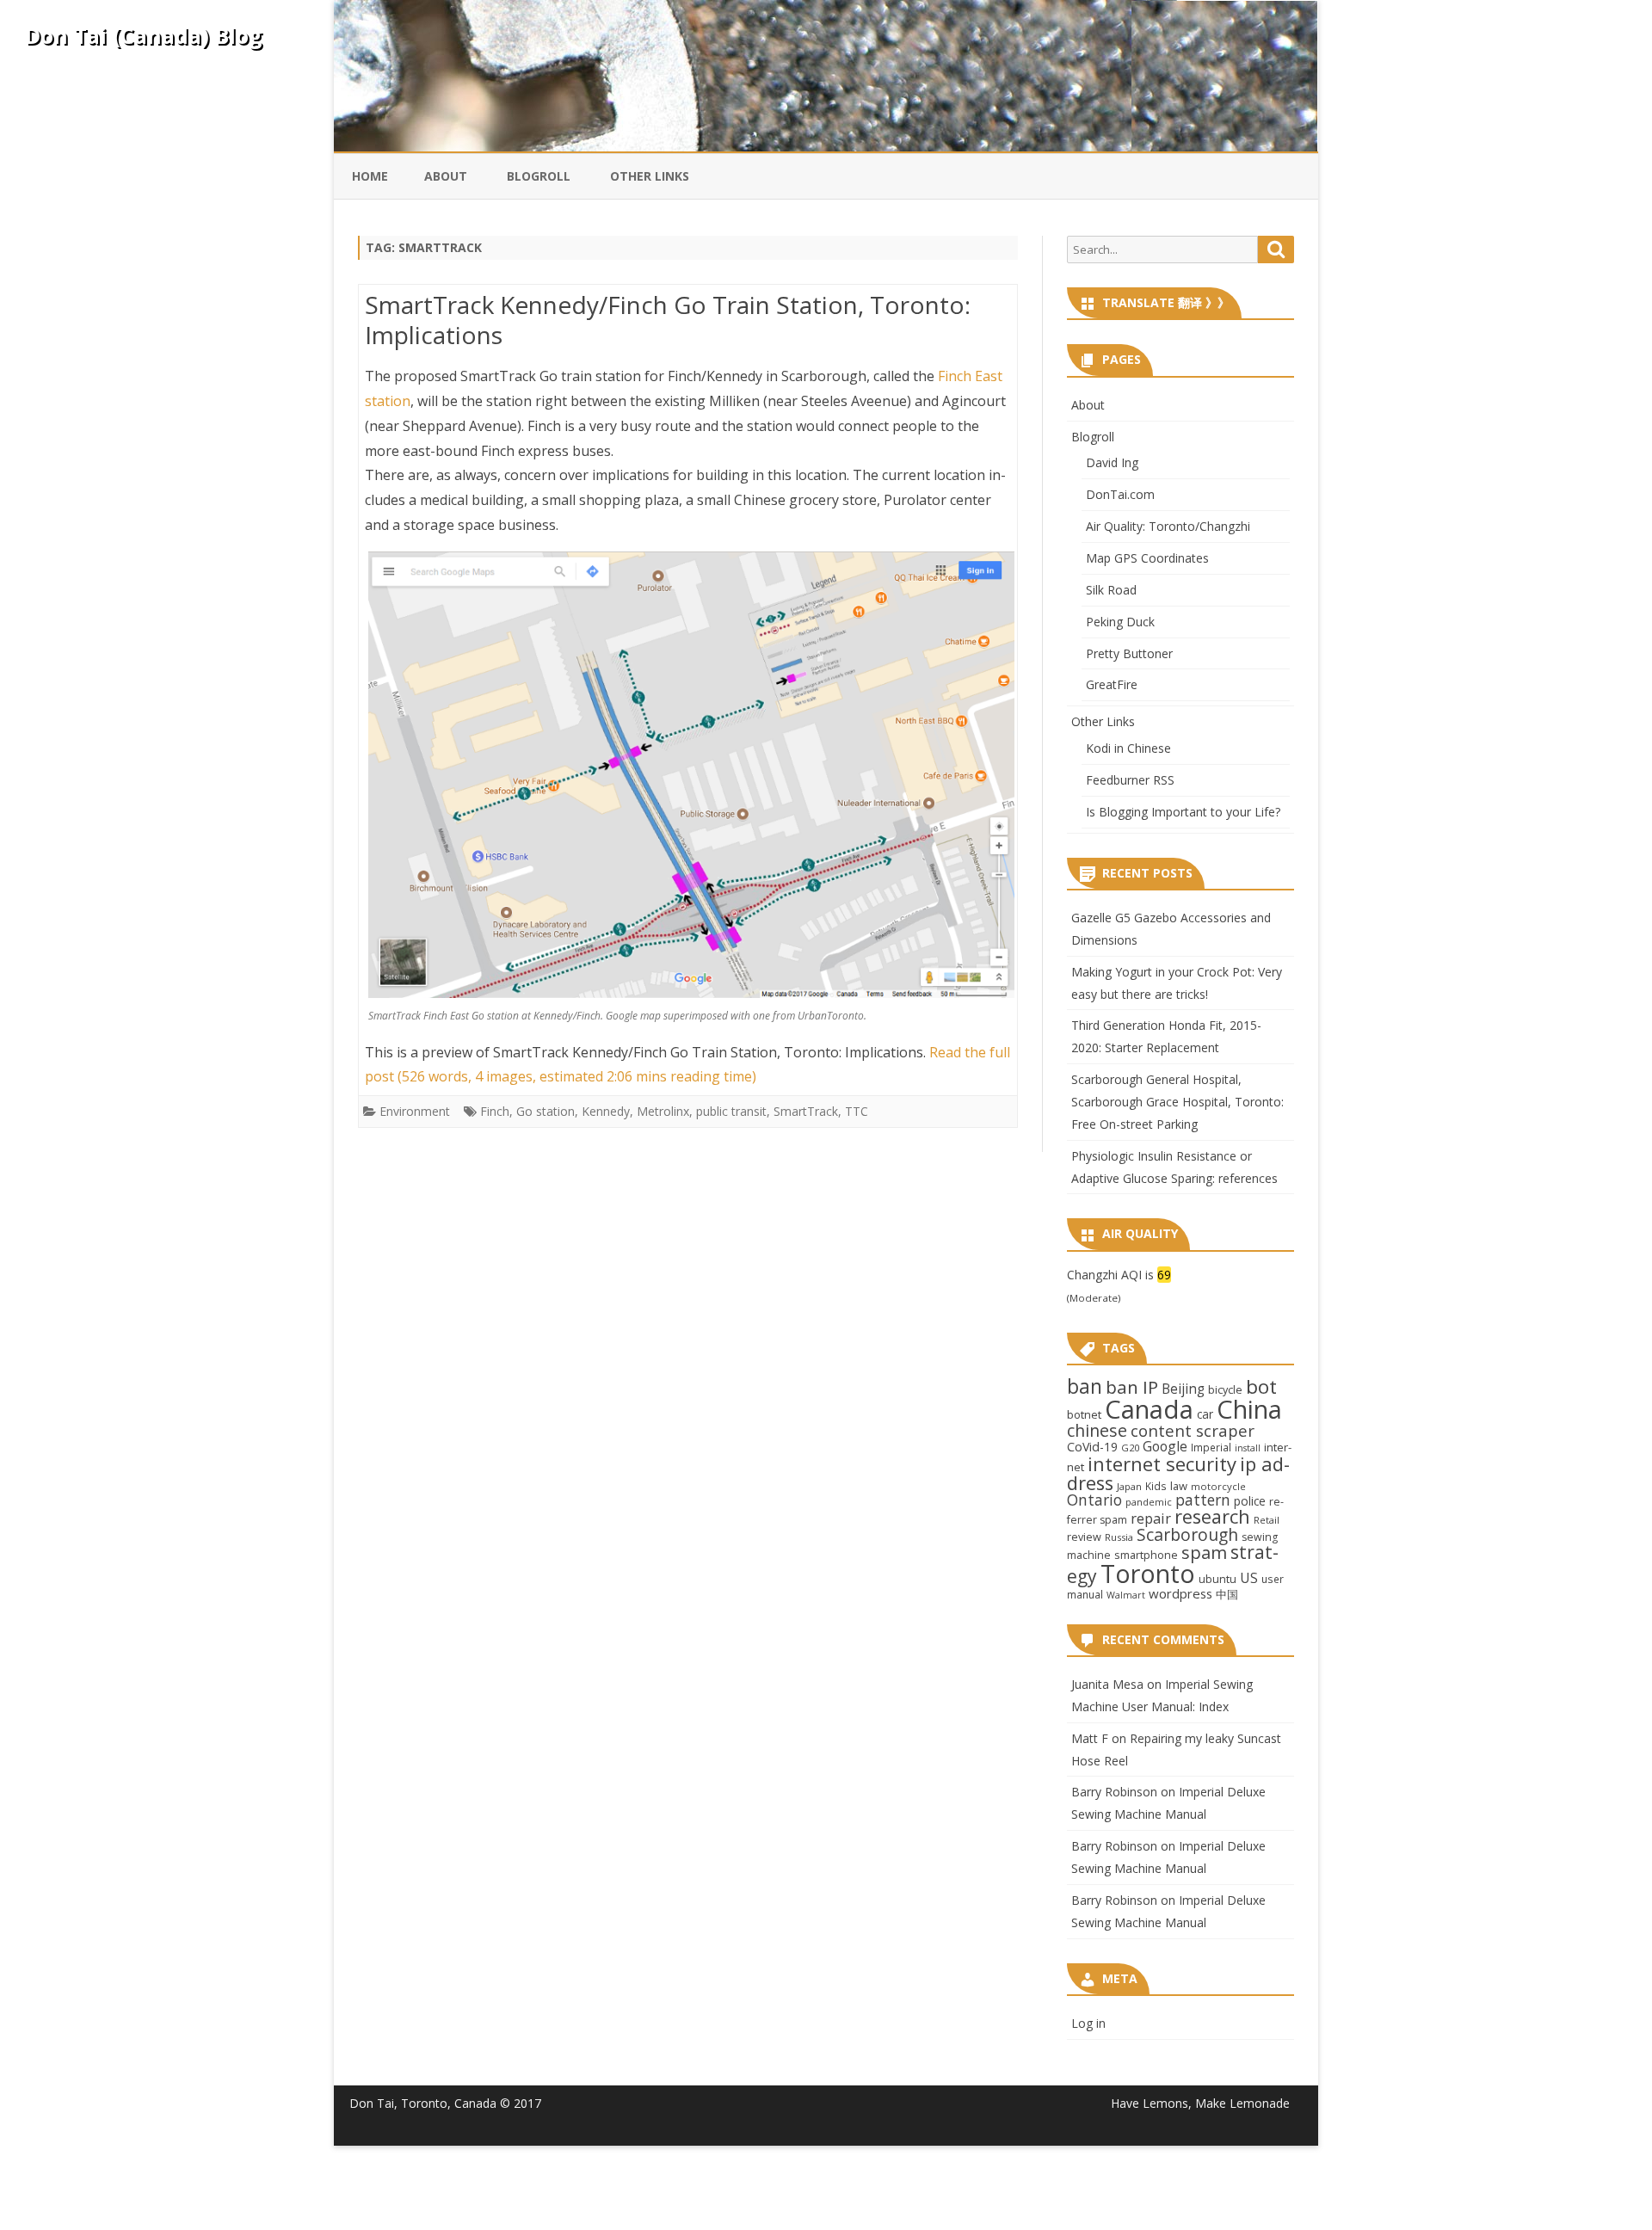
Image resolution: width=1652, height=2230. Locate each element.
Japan (1129, 1486)
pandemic (1149, 1502)
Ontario (1094, 1500)
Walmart (1126, 1595)
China (1249, 1409)
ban (1085, 1386)
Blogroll (539, 176)
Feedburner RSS (1130, 780)
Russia (1119, 1537)
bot (1261, 1386)
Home (370, 176)
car (1205, 1414)
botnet (1084, 1414)
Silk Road (1111, 590)
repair (1151, 1518)
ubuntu (1217, 1579)
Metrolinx (663, 1111)
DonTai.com (1120, 494)
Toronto (1148, 1573)
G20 (1130, 1448)
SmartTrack (806, 1111)
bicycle (1225, 1389)
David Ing (1112, 462)
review (1084, 1537)
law (1179, 1486)
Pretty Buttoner (1129, 653)
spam (1204, 1552)
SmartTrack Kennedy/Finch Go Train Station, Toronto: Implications (668, 320)
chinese (1097, 1430)
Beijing (1183, 1389)
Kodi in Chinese (1128, 748)
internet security (1162, 1463)
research (1212, 1516)
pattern (1203, 1500)
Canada (1149, 1409)
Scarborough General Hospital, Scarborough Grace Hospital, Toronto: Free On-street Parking (1177, 1102)
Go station (546, 1111)
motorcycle (1218, 1486)
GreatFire (1112, 684)
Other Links (650, 176)
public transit (731, 1111)
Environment (415, 1111)
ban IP (1132, 1387)
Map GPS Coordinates (1147, 558)
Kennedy (606, 1111)
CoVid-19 (1092, 1447)
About (446, 176)
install (1248, 1448)
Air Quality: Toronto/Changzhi (1168, 526)
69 (1164, 1275)
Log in (1088, 2023)
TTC (857, 1111)
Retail (1267, 1520)
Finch (495, 1111)
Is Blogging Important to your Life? (1183, 812)
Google (1165, 1446)
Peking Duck (1120, 622)
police (1250, 1501)
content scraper (1193, 1430)
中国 (1227, 1594)
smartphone (1146, 1555)
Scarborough (1187, 1534)
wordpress (1180, 1593)
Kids (1156, 1486)
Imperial (1211, 1447)
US (1249, 1578)
